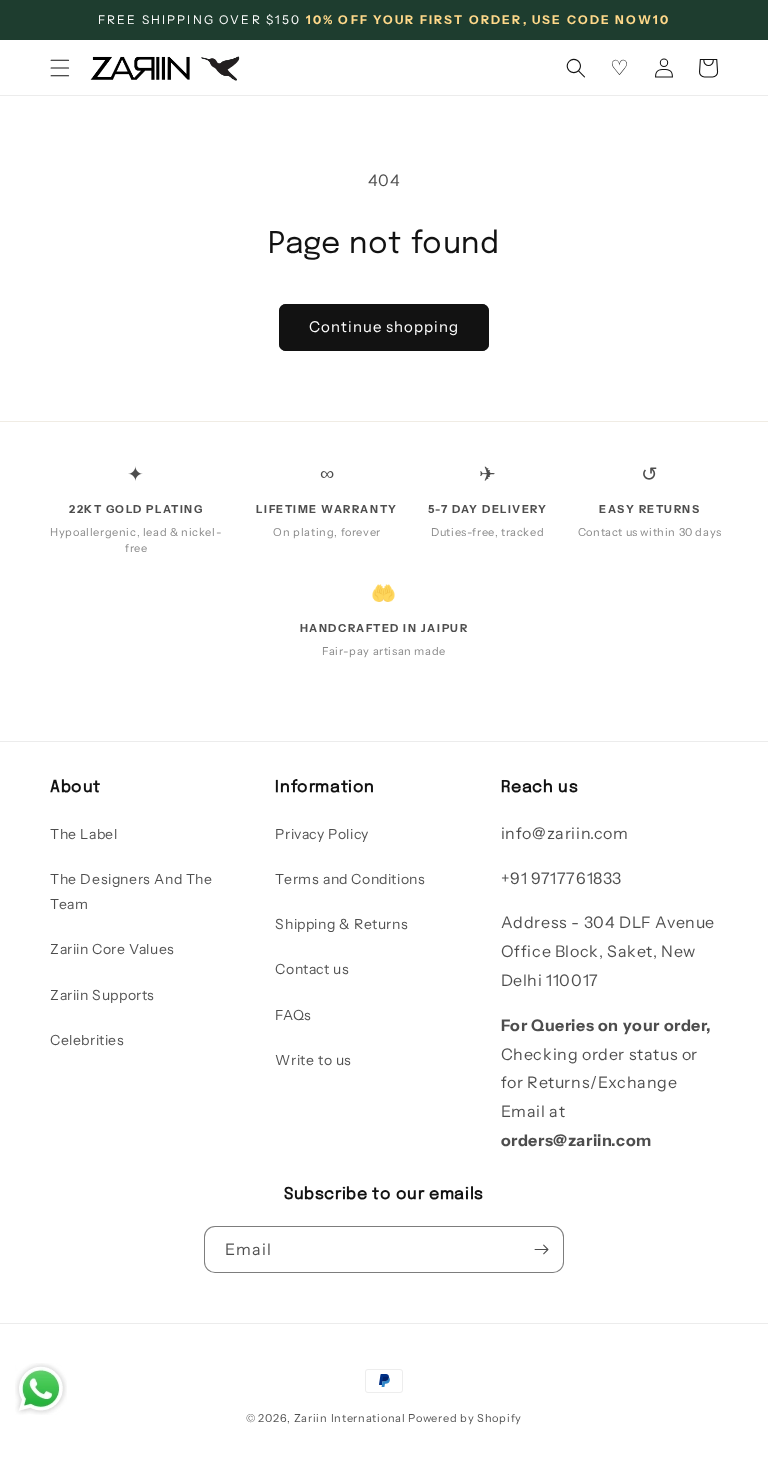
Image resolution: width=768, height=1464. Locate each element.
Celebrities (87, 1040)
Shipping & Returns (341, 924)
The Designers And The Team (131, 891)
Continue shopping (384, 326)
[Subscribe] (541, 1249)
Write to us (313, 1060)
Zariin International (350, 1418)
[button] (60, 68)
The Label (83, 834)
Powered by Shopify (465, 1418)
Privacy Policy (321, 834)
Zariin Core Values (112, 949)
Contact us (312, 969)
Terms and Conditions (350, 879)
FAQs (293, 1015)
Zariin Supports (102, 995)
